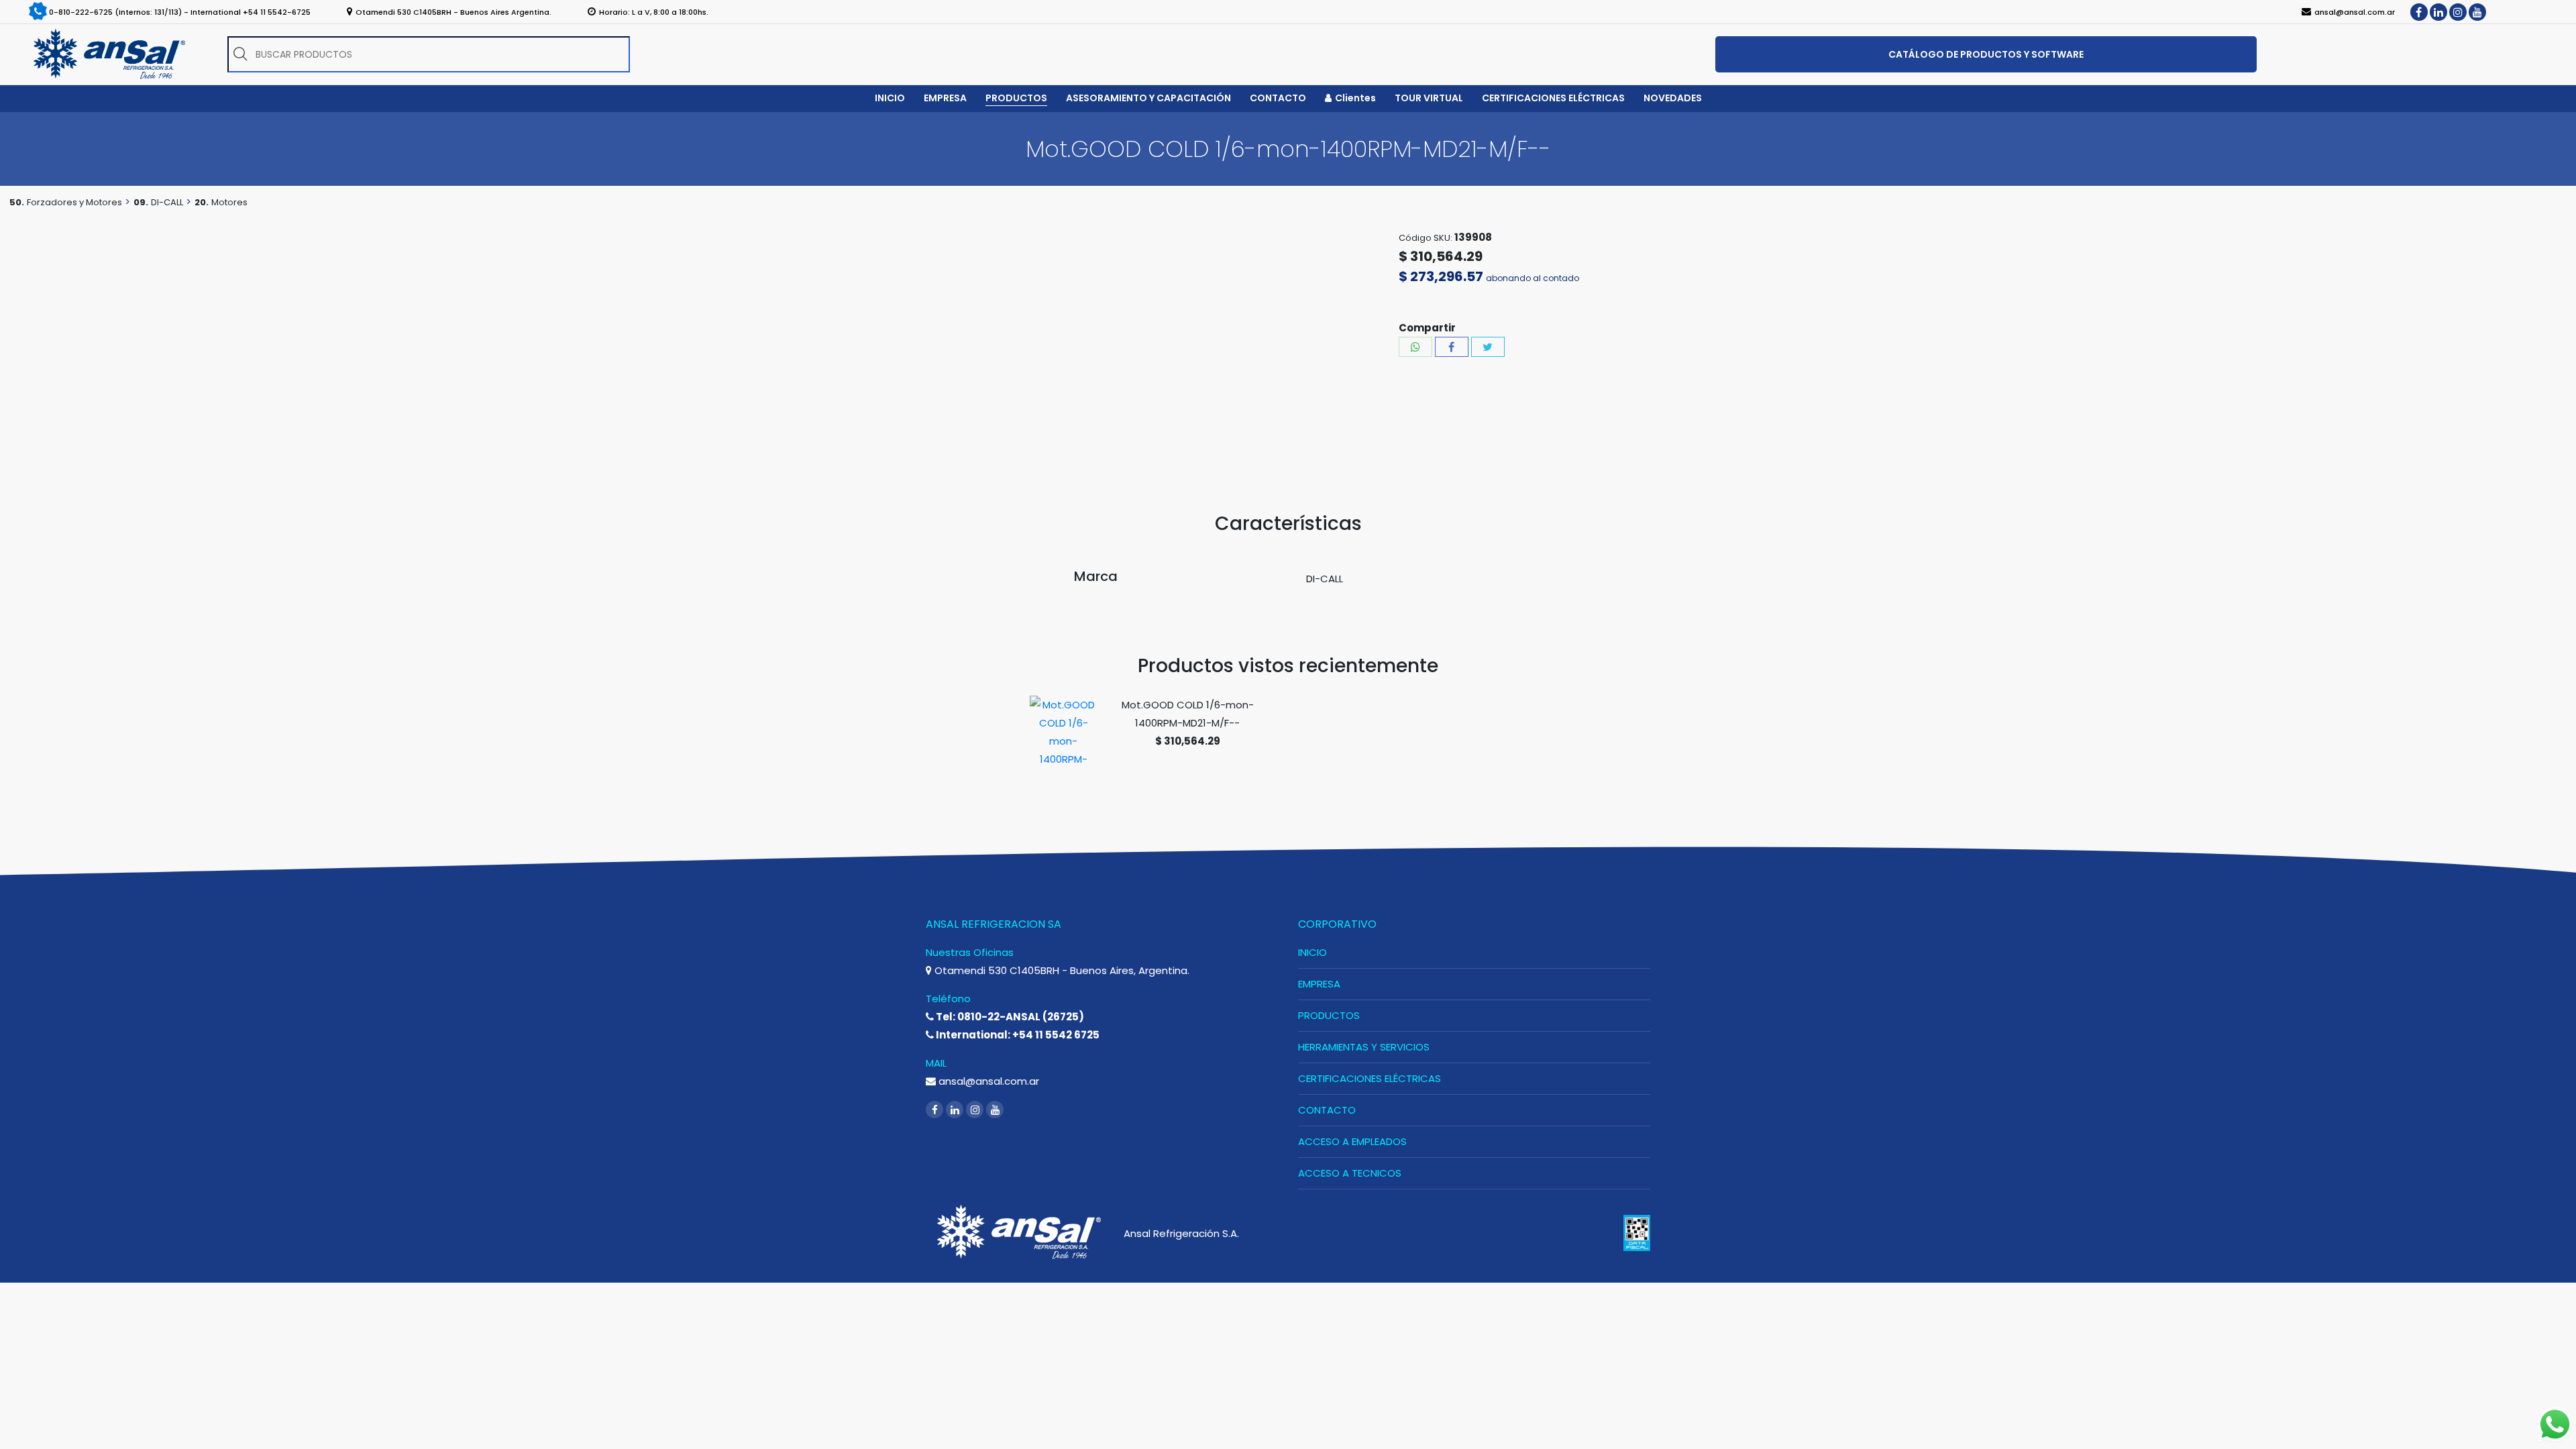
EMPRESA (1319, 984)
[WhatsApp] (1415, 347)
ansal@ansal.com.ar (987, 1081)
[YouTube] (2477, 12)
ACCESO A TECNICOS (1350, 1173)
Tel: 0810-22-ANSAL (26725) (1009, 1017)
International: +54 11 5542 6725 (1017, 1035)
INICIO (1312, 952)
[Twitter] (1488, 347)
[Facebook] (2419, 12)
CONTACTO (1327, 1110)
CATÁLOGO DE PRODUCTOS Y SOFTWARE (1986, 54)
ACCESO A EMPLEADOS (1352, 1141)
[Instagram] (2458, 12)
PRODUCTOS (1329, 1015)
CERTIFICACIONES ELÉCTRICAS (1370, 1078)
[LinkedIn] (2438, 12)
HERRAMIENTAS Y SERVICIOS (1364, 1047)
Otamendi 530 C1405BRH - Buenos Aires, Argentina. (1061, 970)
